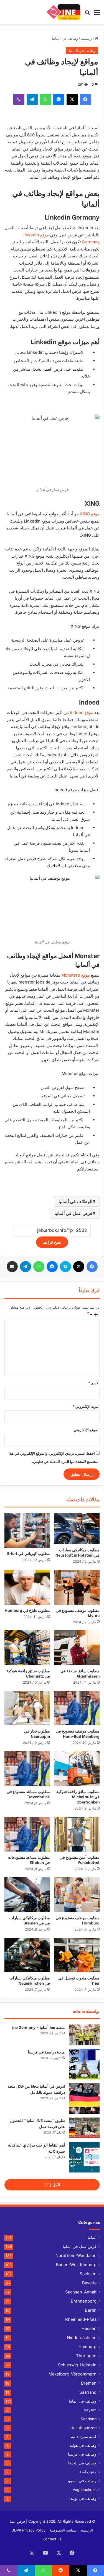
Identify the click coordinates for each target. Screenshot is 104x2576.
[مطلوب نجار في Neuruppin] (27, 1708)
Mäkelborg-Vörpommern (73, 2374)
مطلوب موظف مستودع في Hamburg (78, 1920)
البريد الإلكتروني (86, 1406)
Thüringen (86, 2356)
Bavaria (89, 2283)
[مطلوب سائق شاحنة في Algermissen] (77, 1648)
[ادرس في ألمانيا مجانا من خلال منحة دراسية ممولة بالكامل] (84, 2098)
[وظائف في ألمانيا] (63, 12)
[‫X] (72, 99)
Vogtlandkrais (85, 2490)
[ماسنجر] (59, 99)
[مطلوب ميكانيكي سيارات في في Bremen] (27, 1895)
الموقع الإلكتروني (87, 1430)
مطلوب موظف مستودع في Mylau (78, 1613)
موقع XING (90, 514)
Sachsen (88, 2274)
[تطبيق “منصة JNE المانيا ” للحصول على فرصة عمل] (84, 2128)
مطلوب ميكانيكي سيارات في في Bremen (30, 1920)
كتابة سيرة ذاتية (84, 2437)
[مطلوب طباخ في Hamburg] (27, 1587)
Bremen (89, 2383)
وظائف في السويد (82, 2481)
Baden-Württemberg (76, 2265)
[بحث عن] (87, 14)
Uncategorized (83, 2428)
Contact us (52, 2539)
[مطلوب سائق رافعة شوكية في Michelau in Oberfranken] (77, 1768)
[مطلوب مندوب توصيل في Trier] (77, 1955)
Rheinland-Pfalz (81, 2319)
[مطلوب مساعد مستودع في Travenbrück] (27, 1768)
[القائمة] (97, 14)
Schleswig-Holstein (77, 2365)
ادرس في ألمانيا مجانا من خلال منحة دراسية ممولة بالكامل (36, 2089)
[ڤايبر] (19, 99)
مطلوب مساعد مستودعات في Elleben (29, 1860)
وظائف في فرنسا (82, 2454)
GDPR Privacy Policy (28, 2530)
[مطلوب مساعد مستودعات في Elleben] (27, 1834)
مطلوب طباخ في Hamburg (27, 1610)
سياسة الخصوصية (63, 2530)
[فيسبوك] (85, 99)
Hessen (89, 2328)
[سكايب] (65, 1267)
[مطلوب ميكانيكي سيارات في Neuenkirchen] (27, 1955)
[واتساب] (45, 99)
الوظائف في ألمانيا (75, 1201)
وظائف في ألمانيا (65, 38)
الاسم (94, 1383)
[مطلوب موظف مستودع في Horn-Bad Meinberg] (77, 1708)
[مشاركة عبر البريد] (12, 1267)
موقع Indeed (82, 712)
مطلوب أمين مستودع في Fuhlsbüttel (80, 1860)
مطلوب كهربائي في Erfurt (29, 1553)
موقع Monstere (76, 975)
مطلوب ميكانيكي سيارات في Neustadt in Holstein (78, 1552)
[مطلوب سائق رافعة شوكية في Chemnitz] (27, 1648)
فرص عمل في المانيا (80, 2246)
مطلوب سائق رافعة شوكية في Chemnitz (28, 1673)
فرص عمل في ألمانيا (73, 1213)
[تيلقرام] (32, 99)
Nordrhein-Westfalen (76, 2255)
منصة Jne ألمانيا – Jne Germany (38, 2027)
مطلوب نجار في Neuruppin (37, 1733)
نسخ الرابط (52, 1242)
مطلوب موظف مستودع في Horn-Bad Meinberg (78, 1733)
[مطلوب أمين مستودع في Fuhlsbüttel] (77, 1834)
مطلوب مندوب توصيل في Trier (79, 1980)
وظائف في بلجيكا (82, 2463)
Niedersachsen (82, 2338)
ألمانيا (92, 2237)
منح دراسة (88, 2472)
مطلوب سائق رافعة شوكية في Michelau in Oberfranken (78, 1796)
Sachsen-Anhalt (81, 2292)
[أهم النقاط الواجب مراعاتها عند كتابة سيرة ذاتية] (84, 2157)
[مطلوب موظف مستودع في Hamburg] (77, 1895)
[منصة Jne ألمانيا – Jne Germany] (84, 2035)
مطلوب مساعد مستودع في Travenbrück (28, 1794)
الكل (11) (52, 2185)
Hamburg (87, 2347)
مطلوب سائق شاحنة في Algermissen (80, 1673)
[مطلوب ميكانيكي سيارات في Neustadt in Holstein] (77, 1529)
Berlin (91, 2310)
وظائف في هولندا (83, 2445)
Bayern (90, 2410)
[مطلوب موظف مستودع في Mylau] (77, 1587)
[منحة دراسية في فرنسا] (84, 2064)
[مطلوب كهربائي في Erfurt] (27, 1530)
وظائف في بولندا (83, 2498)
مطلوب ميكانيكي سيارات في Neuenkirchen (30, 1980)
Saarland (88, 2392)
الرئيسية (88, 38)
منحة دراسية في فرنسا (46, 2052)
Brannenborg (84, 2301)
